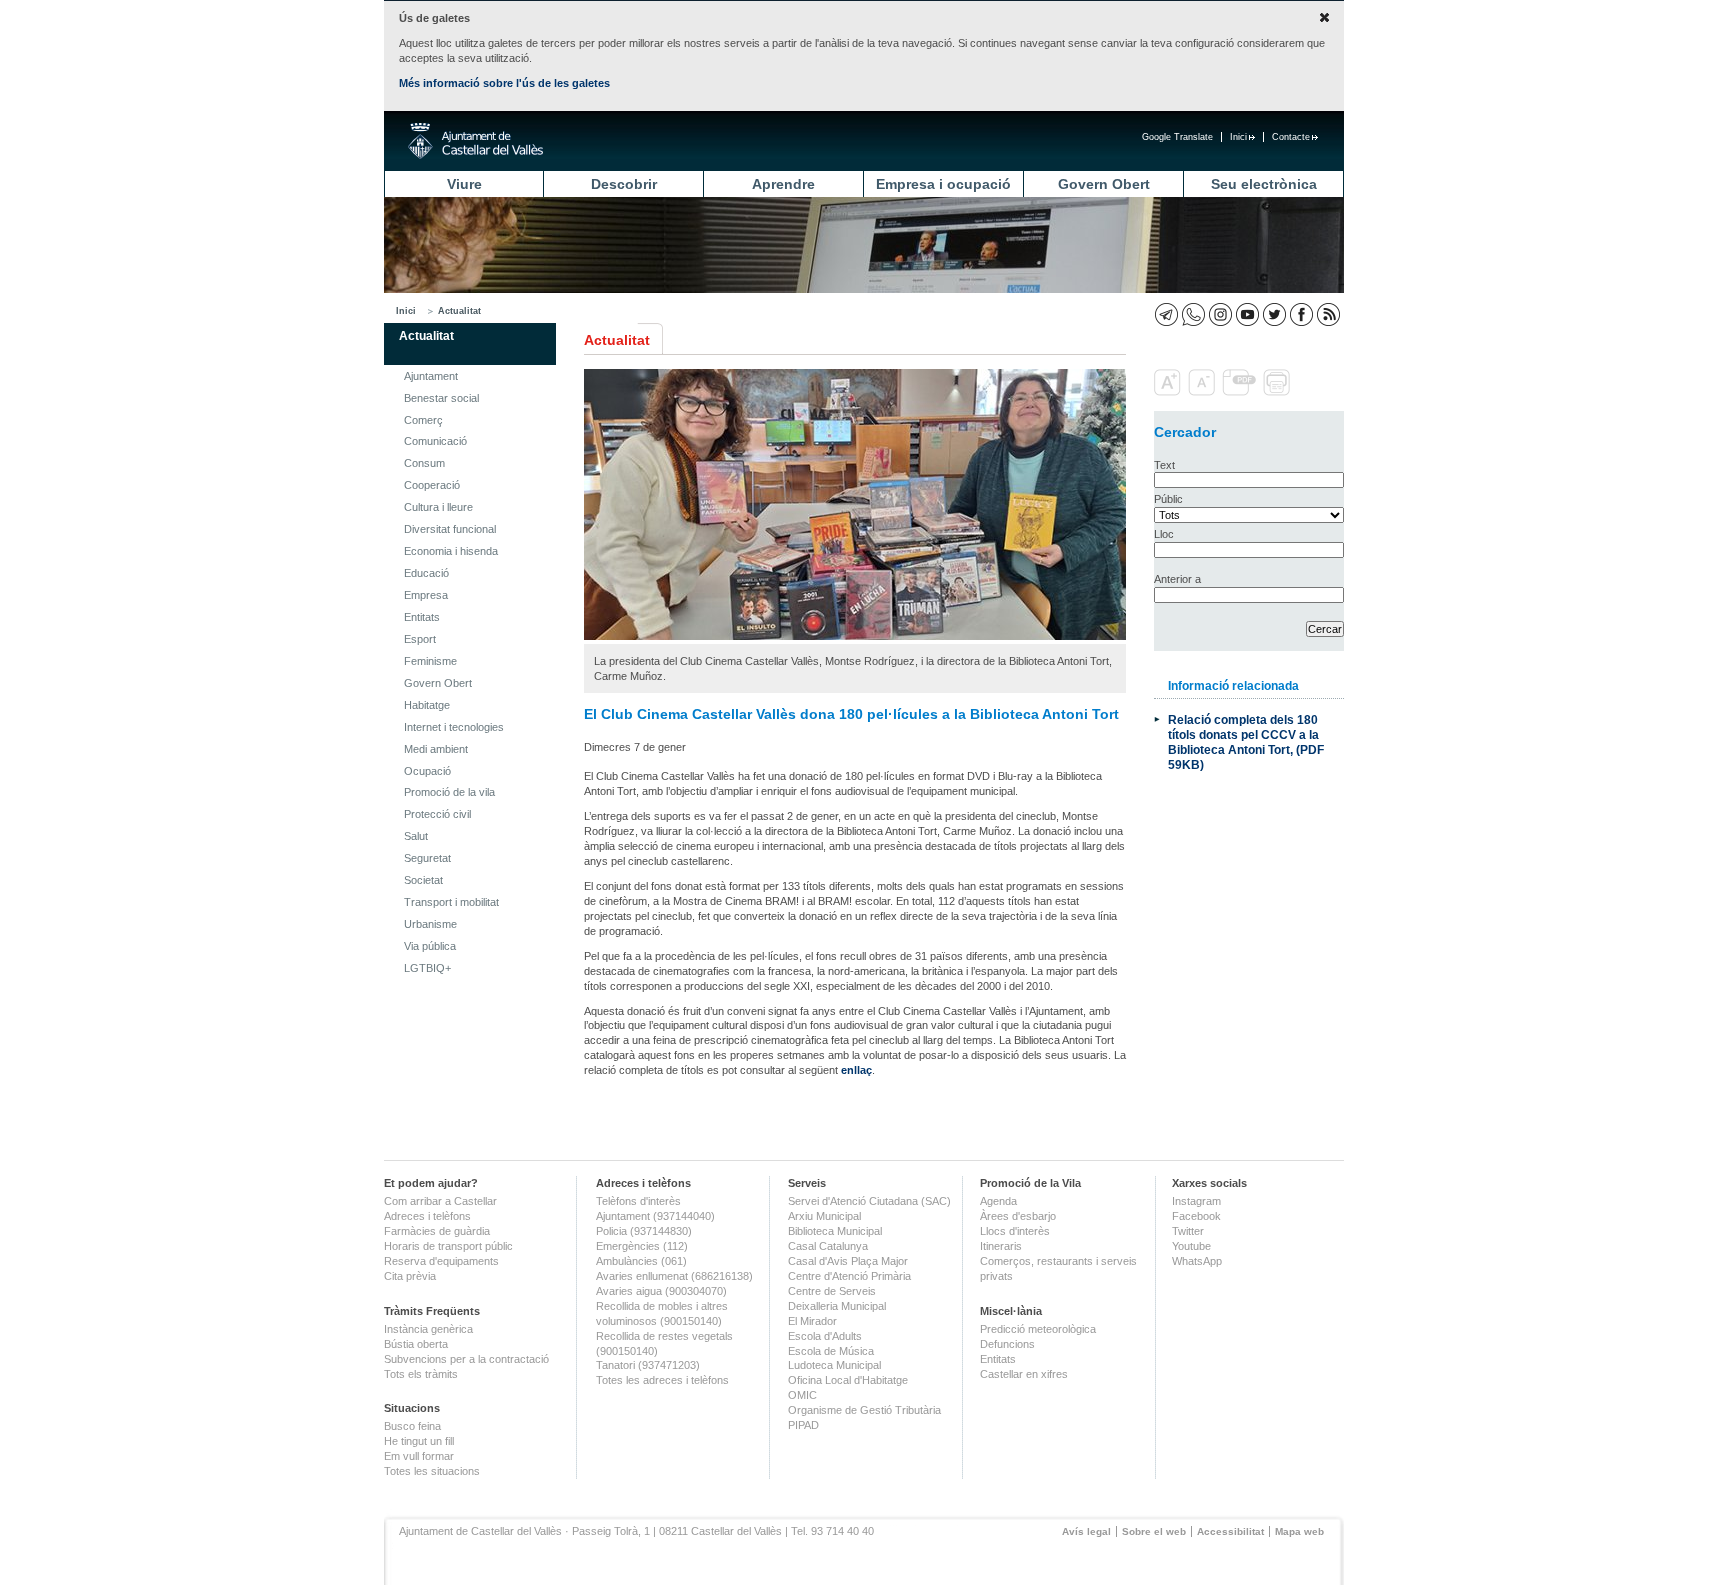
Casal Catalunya (828, 1246)
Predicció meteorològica (1038, 1329)
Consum (424, 463)
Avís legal (1086, 1531)
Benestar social (441, 398)
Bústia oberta (416, 1344)
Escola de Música (831, 1351)
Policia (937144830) (644, 1231)
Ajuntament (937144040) (655, 1216)
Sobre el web (1154, 1531)
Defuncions (1007, 1344)
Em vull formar (419, 1456)
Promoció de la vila (449, 792)
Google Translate (1177, 137)
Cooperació (432, 485)
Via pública (430, 946)
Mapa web (1299, 1531)
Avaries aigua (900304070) (661, 1291)
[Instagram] (1220, 314)
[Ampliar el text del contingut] (1169, 392)
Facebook (1196, 1216)
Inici (1238, 137)
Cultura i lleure (438, 507)
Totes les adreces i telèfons (662, 1380)
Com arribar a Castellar (440, 1201)
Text (1164, 465)
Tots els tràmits (421, 1374)
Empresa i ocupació (943, 184)
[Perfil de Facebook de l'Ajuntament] (1301, 314)
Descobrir (624, 184)
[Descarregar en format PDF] (1241, 392)
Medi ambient (436, 749)
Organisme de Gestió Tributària (864, 1410)
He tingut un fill (419, 1441)
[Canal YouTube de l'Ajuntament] (1247, 314)
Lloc (1164, 534)
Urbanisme (430, 924)
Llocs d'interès (1015, 1231)
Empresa (426, 595)
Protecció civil (437, 814)
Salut (416, 836)
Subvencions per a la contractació (466, 1359)
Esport (420, 639)
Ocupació (427, 771)
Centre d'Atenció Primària (849, 1276)
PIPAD (803, 1425)
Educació (426, 573)
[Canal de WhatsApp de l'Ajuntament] (1193, 314)
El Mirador (812, 1321)
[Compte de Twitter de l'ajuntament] (1274, 314)
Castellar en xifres (1024, 1374)
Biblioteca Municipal (835, 1231)
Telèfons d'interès (638, 1201)
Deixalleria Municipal (837, 1306)
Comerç (423, 420)
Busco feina (412, 1426)
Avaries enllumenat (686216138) (674, 1276)
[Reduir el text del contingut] (1203, 392)
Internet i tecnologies (454, 727)
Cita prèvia (410, 1276)
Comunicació (435, 441)
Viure (464, 184)
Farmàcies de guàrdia (437, 1231)
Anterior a (1177, 579)
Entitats (422, 617)
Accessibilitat (1230, 1531)
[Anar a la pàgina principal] (475, 141)
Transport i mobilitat (451, 902)
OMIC (802, 1395)
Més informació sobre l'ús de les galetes (504, 83)
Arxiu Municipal (824, 1216)
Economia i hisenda (451, 551)
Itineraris (1001, 1246)
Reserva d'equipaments (441, 1261)
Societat (423, 880)
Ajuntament (431, 376)
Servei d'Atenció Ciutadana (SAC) (869, 1201)
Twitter (1188, 1231)
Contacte (1291, 137)
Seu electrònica (1264, 184)
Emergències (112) (642, 1246)
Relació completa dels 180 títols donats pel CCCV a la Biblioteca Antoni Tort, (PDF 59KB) (1246, 742)
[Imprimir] (1278, 392)
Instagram (1196, 1201)
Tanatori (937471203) (648, 1365)
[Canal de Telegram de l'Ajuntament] (1166, 314)
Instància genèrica (428, 1329)
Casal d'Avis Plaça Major (848, 1261)
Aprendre (783, 184)
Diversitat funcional (450, 529)
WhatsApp (1197, 1261)
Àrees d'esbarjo (1018, 1216)
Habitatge (427, 705)
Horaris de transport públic (448, 1246)
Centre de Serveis (832, 1291)
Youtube (1191, 1246)
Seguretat (427, 858)
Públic (1168, 499)
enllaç (856, 1070)
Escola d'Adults (825, 1336)
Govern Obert (1104, 184)
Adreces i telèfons (427, 1216)
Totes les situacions (432, 1471)
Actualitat (459, 311)
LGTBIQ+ (427, 968)
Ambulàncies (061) (641, 1261)
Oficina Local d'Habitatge (848, 1380)
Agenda (998, 1201)
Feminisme (430, 661)
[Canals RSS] (1328, 314)
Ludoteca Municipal (834, 1365)
